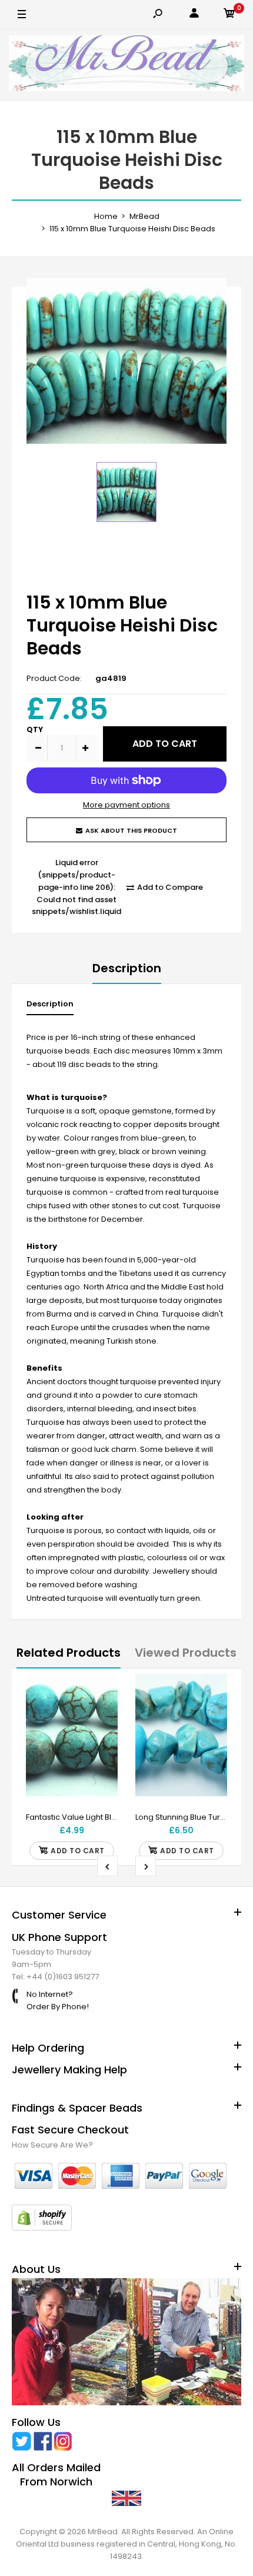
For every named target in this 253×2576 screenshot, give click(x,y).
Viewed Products (186, 1653)
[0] (229, 15)
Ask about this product (131, 830)
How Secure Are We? (52, 2145)
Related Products (69, 1653)
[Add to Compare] (101, 1714)
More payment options (126, 805)
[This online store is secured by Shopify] (42, 2228)
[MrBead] (126, 65)
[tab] (50, 1007)
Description (127, 968)
